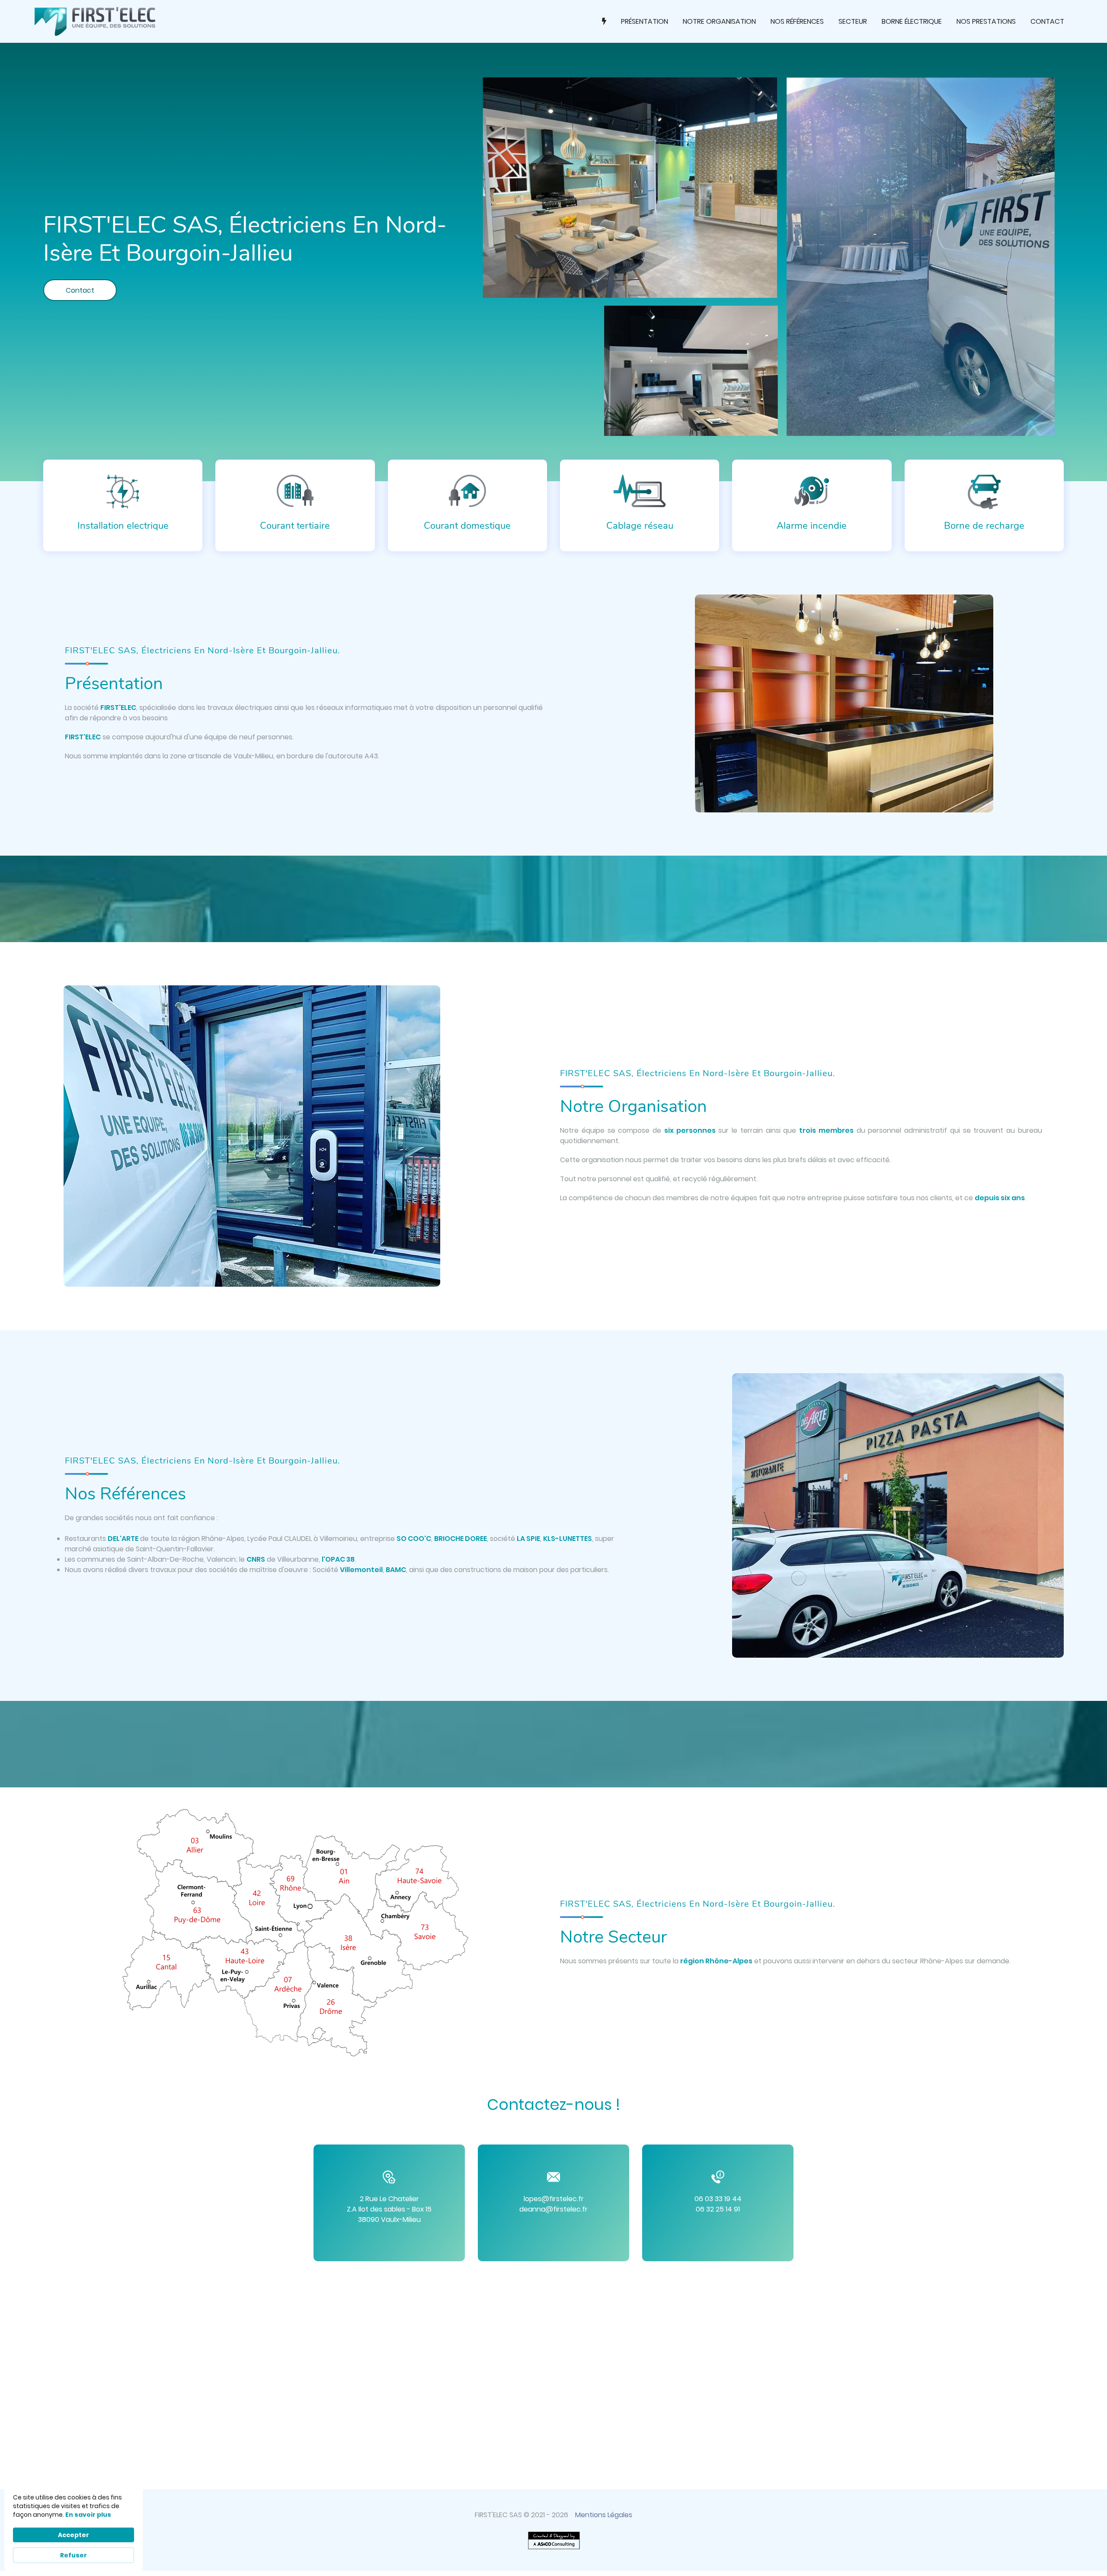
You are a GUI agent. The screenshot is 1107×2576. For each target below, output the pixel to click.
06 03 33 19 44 (718, 2199)
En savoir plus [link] (88, 2515)
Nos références (797, 21)
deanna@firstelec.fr (553, 2209)
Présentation (645, 21)
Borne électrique (912, 21)
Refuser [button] (74, 2555)
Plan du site (559, 2569)
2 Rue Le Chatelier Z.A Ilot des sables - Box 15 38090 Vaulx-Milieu (389, 2209)
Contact (1047, 21)
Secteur (853, 21)
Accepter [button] (74, 2535)
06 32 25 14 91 (718, 2209)
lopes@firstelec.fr (554, 2199)
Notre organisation (719, 21)
